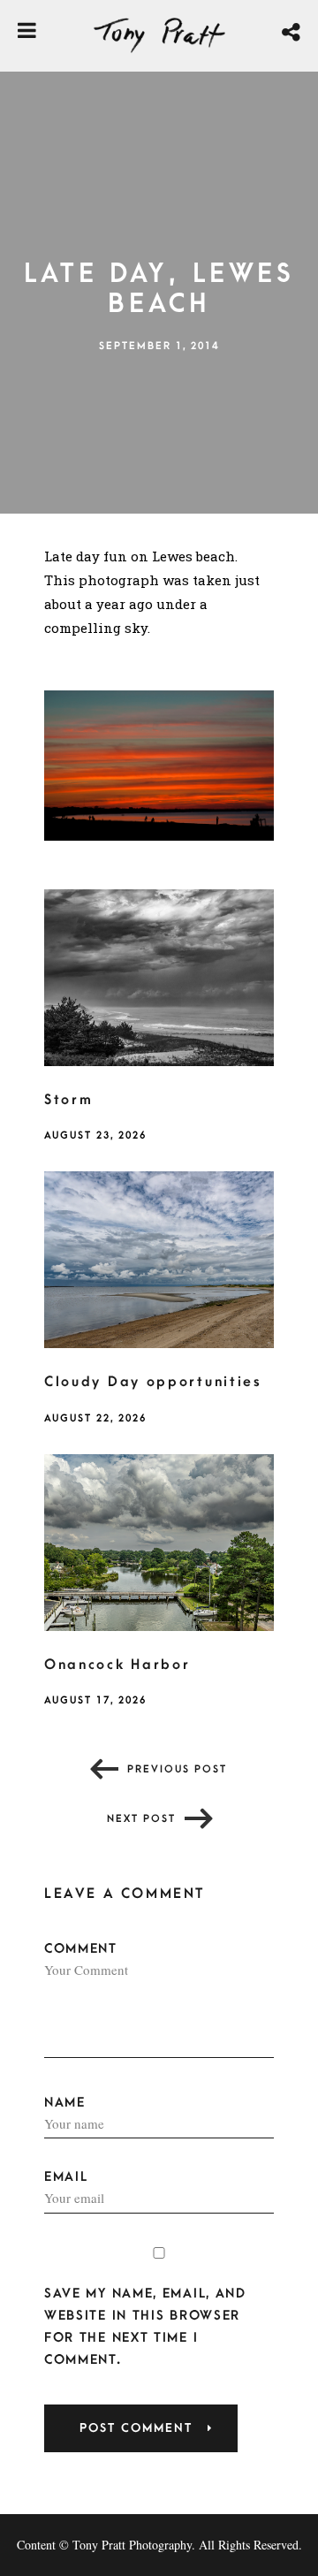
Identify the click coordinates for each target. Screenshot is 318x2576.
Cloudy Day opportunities (153, 1382)
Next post (141, 1819)
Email (66, 2177)
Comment (81, 1949)
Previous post (177, 1769)
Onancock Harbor (117, 1665)
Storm (69, 1100)
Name (65, 2103)
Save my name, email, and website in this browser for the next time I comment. (145, 2327)
